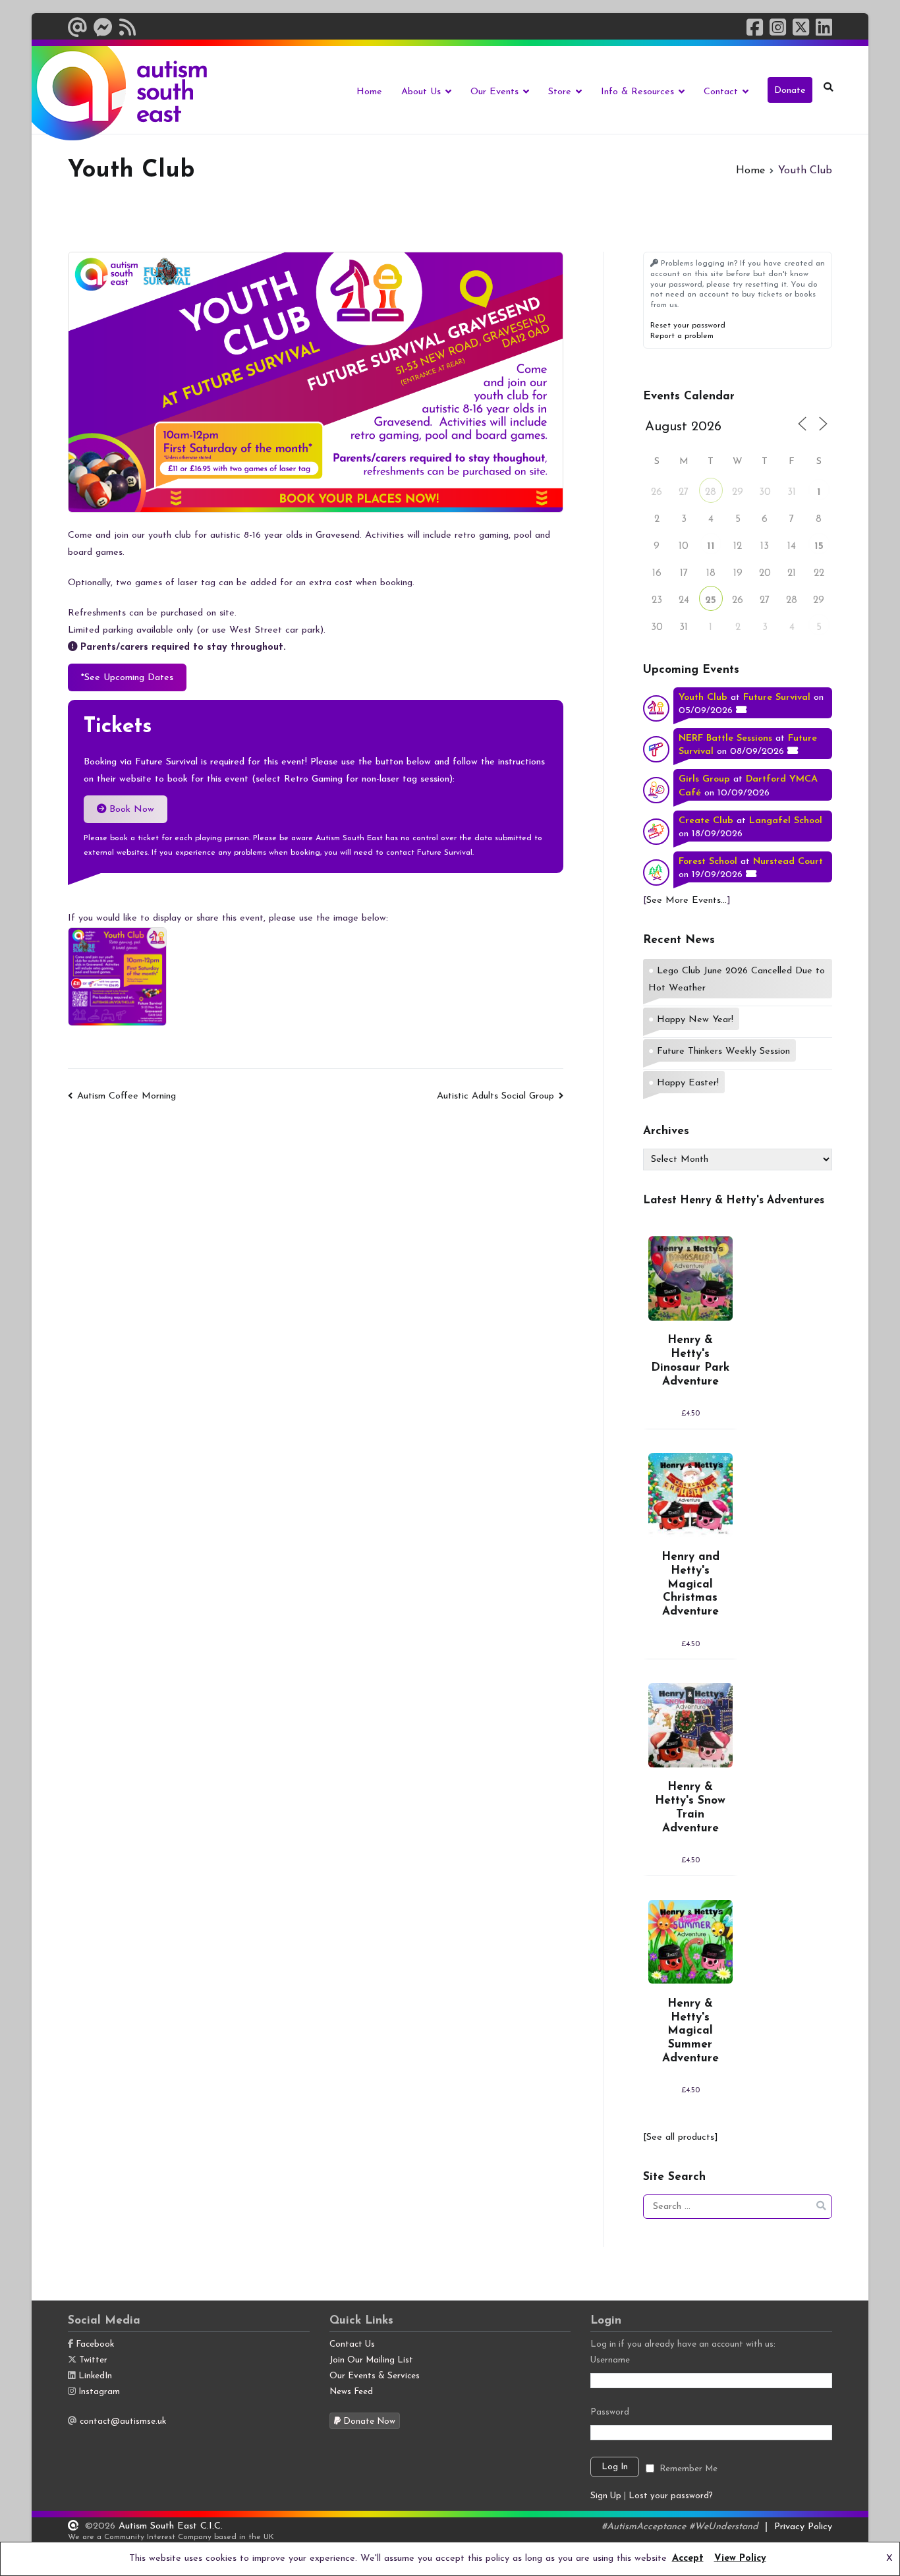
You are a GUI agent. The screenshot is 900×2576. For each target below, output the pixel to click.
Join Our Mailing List (371, 2360)
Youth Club (703, 698)
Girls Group (704, 779)
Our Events (494, 92)
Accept (688, 2559)
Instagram (99, 2392)
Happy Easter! (688, 1083)
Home (369, 92)
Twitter (93, 2360)
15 (819, 547)
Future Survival (777, 698)
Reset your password (688, 326)
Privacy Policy (803, 2527)
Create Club (706, 821)
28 (711, 493)
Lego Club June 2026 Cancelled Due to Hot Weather (737, 980)
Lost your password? (671, 2496)
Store (560, 92)
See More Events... (687, 901)
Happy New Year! (695, 1020)
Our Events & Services (375, 2376)
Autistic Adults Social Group (495, 1096)
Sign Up (606, 2496)
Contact (721, 92)
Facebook (95, 2344)
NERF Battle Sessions (725, 738)
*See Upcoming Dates (127, 678)
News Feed (351, 2392)
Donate (790, 91)
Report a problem (682, 336)
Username (610, 2360)
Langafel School (786, 821)
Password (610, 2412)
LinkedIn (95, 2376)
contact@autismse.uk (123, 2421)
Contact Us (352, 2344)
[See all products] (681, 2137)
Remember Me (689, 2469)
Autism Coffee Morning (127, 1096)
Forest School (708, 862)
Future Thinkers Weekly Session (723, 1051)
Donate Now (368, 2421)
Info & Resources (637, 92)
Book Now (130, 810)
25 (711, 601)
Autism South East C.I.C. (171, 2526)
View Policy (740, 2559)
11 (711, 547)
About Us (421, 92)
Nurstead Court (788, 862)
